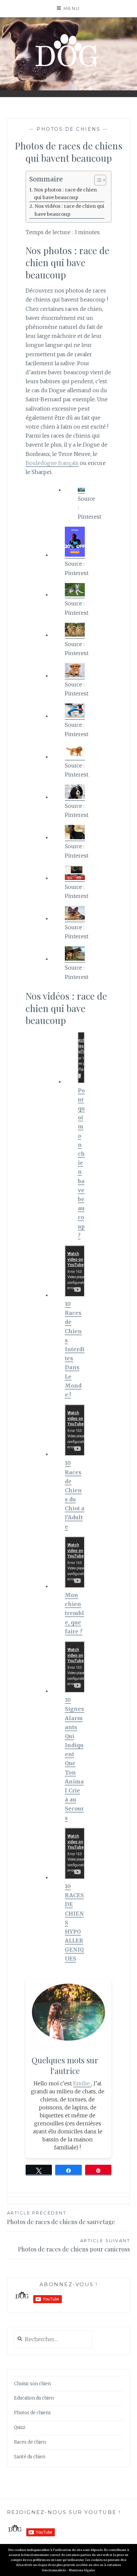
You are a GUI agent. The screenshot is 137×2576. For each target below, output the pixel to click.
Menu (72, 8)
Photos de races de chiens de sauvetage (61, 2218)
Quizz (20, 2427)
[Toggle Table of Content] (97, 180)
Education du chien (34, 2398)
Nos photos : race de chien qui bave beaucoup (65, 194)
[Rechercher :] (53, 2340)
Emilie (82, 2083)
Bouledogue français (52, 463)
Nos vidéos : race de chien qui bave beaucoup (69, 210)
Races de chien (30, 2442)
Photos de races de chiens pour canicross (74, 2245)
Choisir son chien (32, 2384)
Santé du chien (30, 2457)
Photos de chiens (68, 129)
